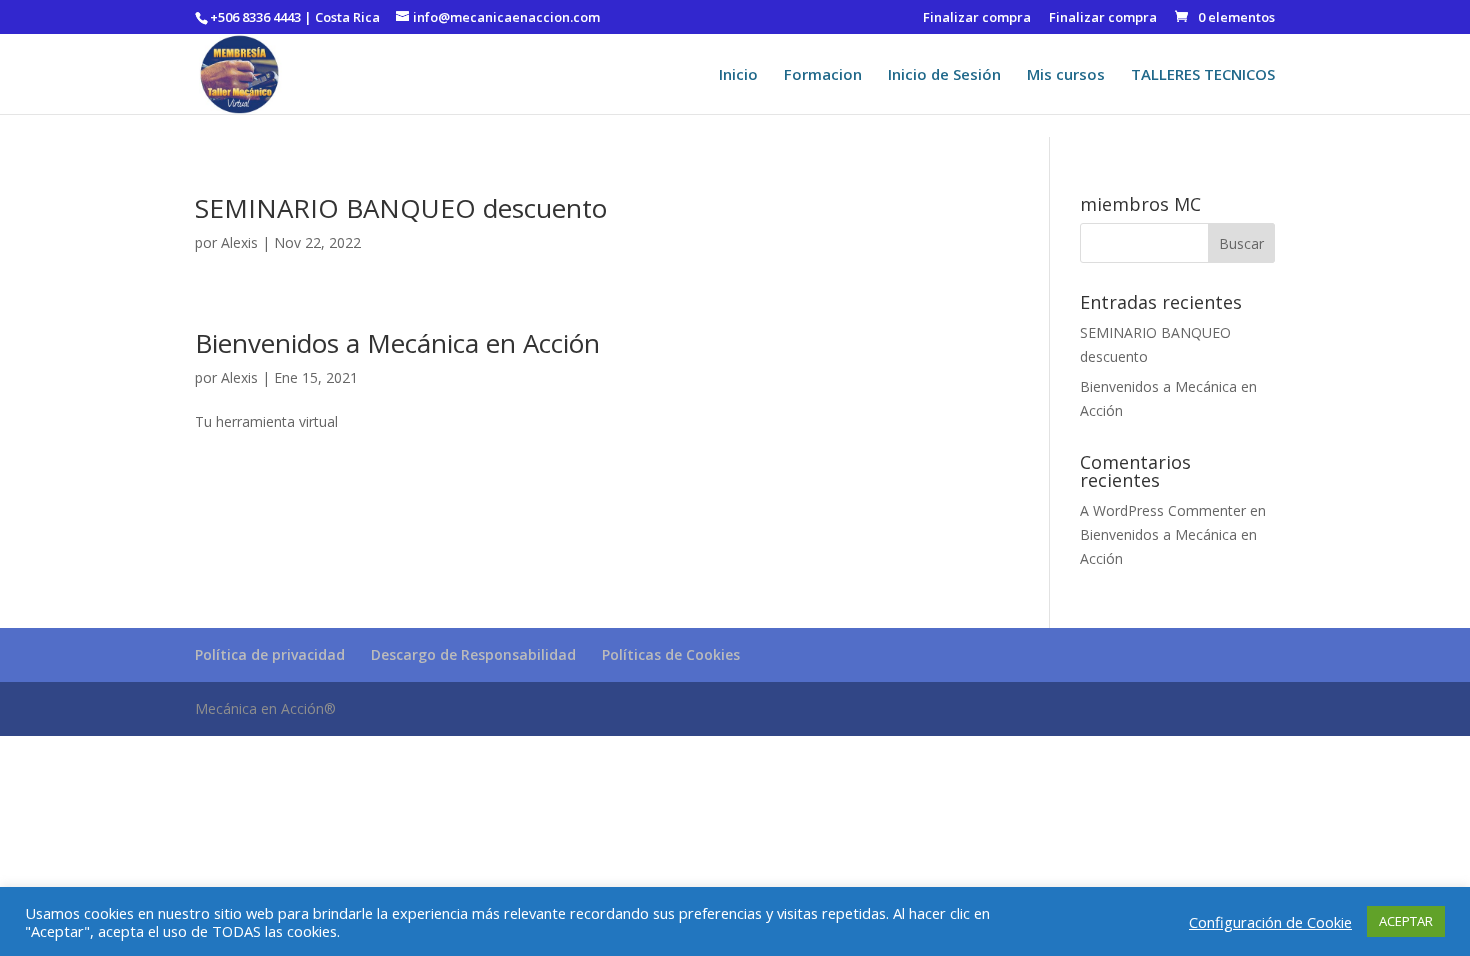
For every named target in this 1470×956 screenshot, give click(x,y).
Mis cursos (1066, 75)
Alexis (239, 242)
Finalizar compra (977, 18)
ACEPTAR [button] (1406, 921)
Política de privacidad (270, 654)
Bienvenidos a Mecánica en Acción (397, 343)
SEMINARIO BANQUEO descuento (401, 208)
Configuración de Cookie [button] (1270, 922)
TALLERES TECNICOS (1203, 75)
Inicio (738, 75)
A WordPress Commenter (1163, 510)
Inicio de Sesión (944, 75)
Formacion (823, 75)
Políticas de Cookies (671, 654)
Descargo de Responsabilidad (473, 654)
